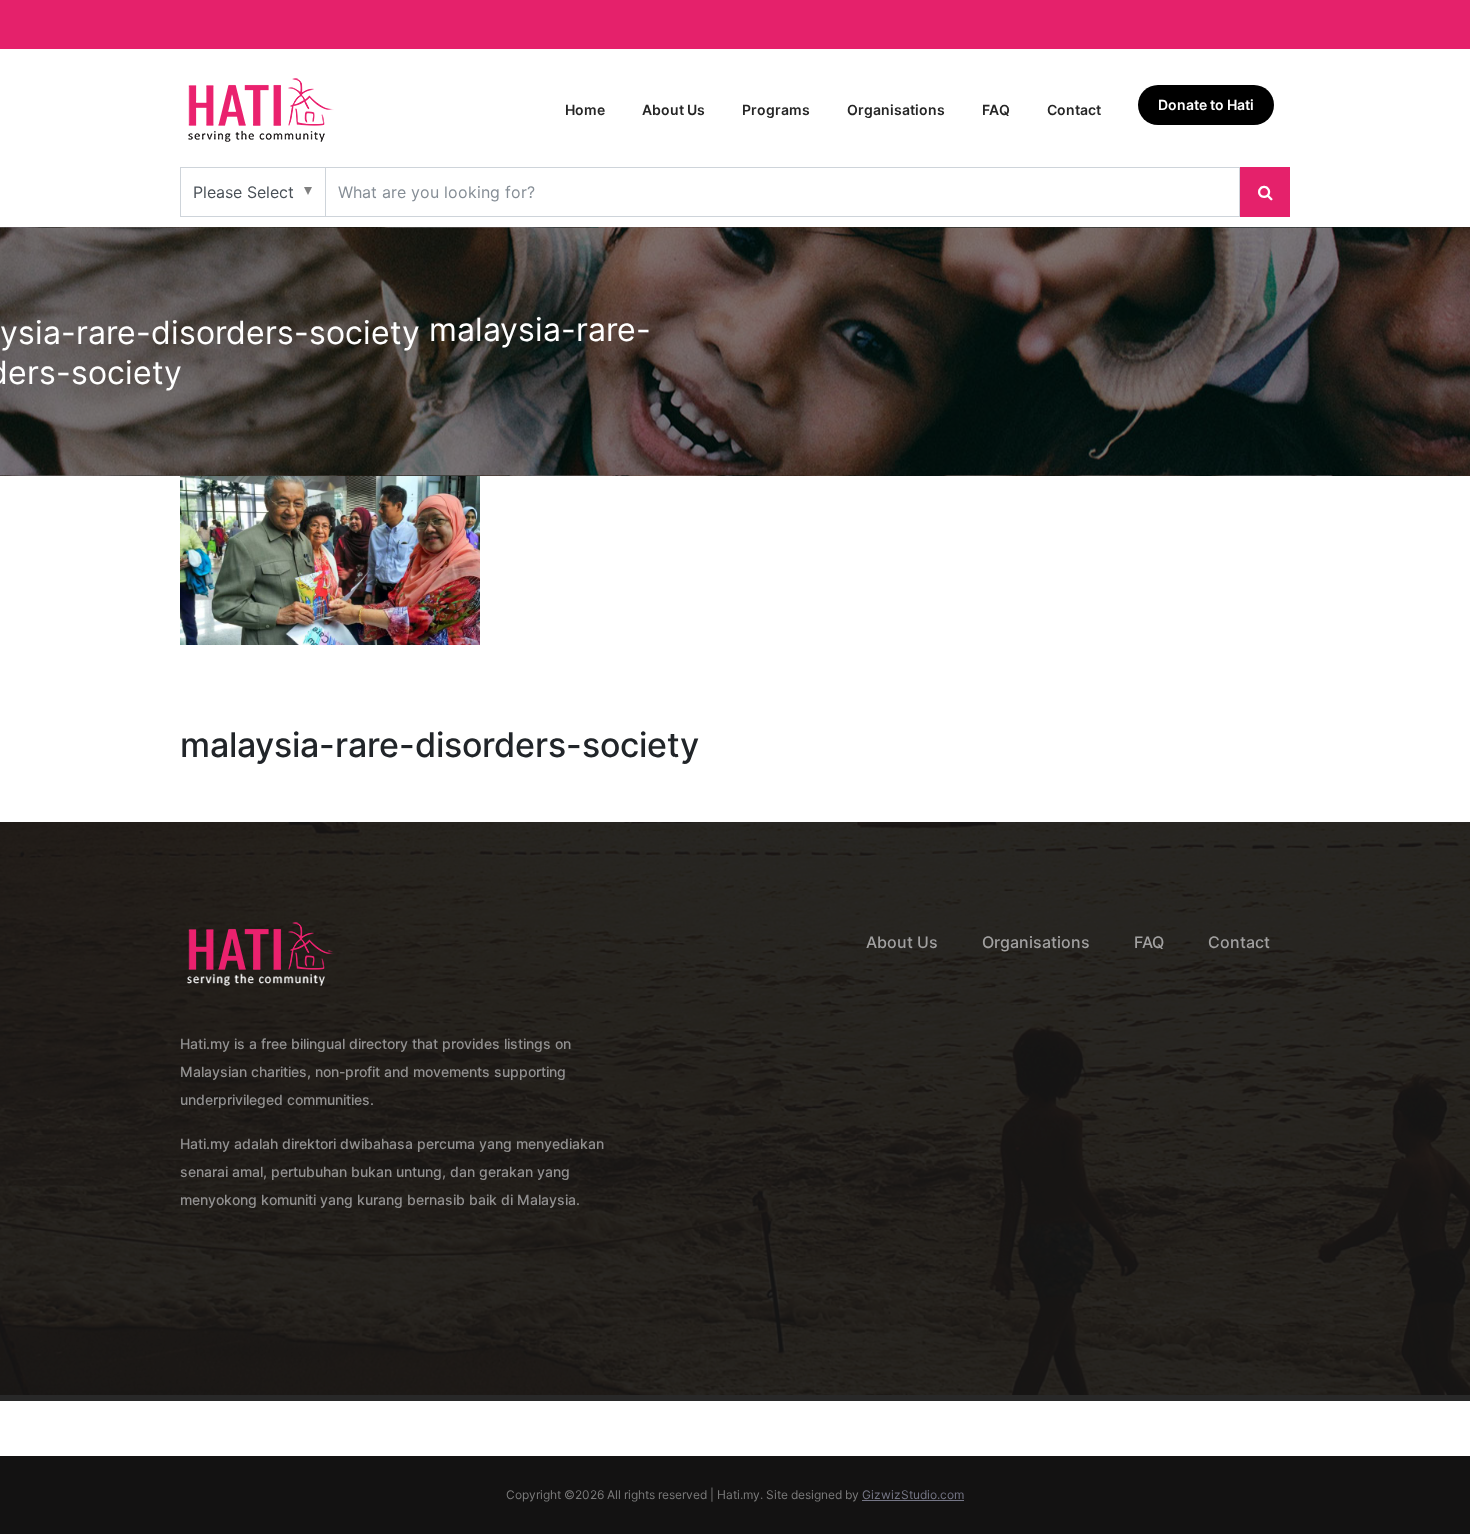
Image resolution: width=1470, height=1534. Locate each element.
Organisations (896, 109)
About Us (673, 109)
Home (585, 109)
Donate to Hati (1206, 104)
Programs (776, 109)
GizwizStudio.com (913, 1494)
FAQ (996, 109)
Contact (1074, 109)
